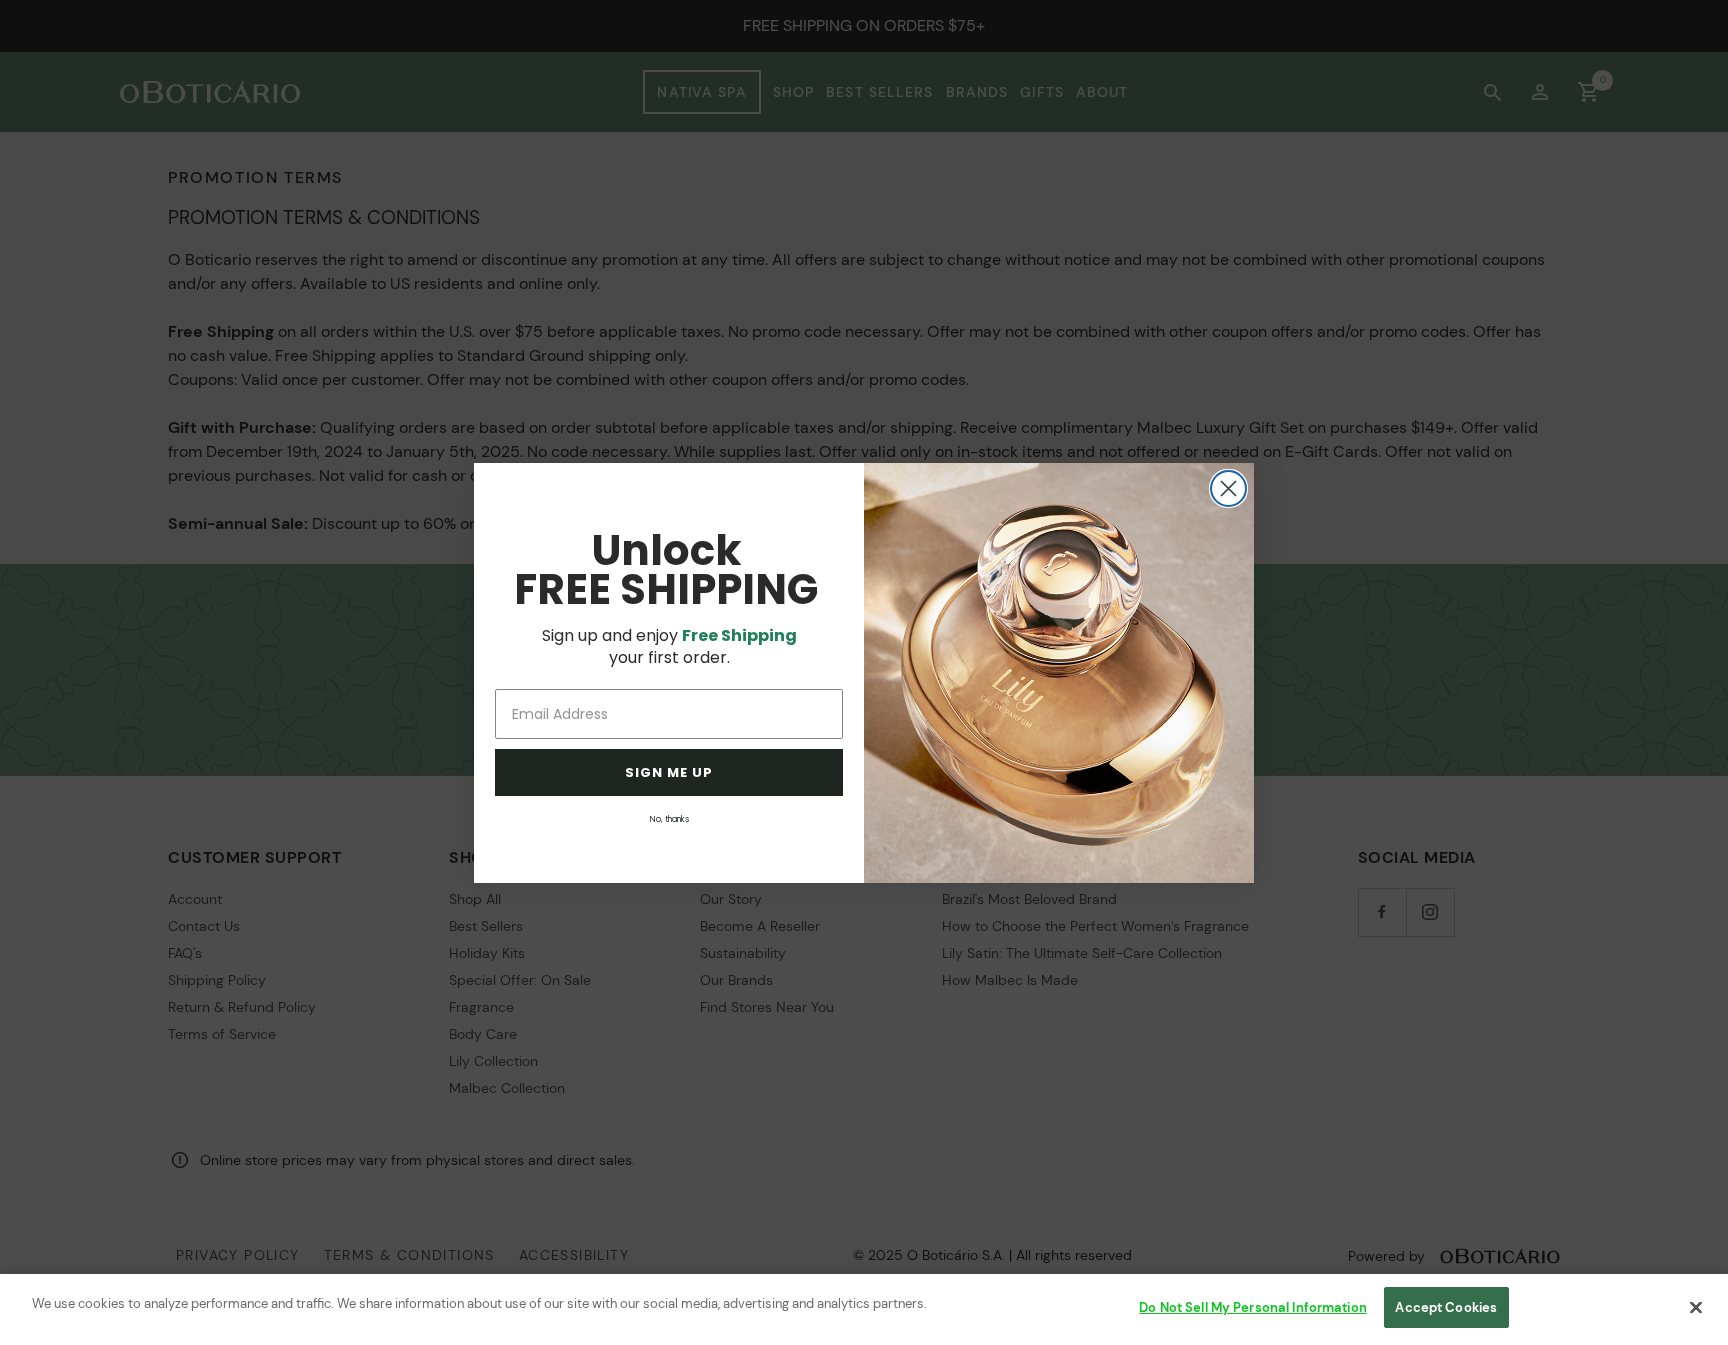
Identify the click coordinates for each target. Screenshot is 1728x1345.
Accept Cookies (1446, 1307)
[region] (864, 1309)
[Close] (1696, 1307)
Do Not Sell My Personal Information (1253, 1307)
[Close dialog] (1228, 488)
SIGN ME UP (669, 772)
